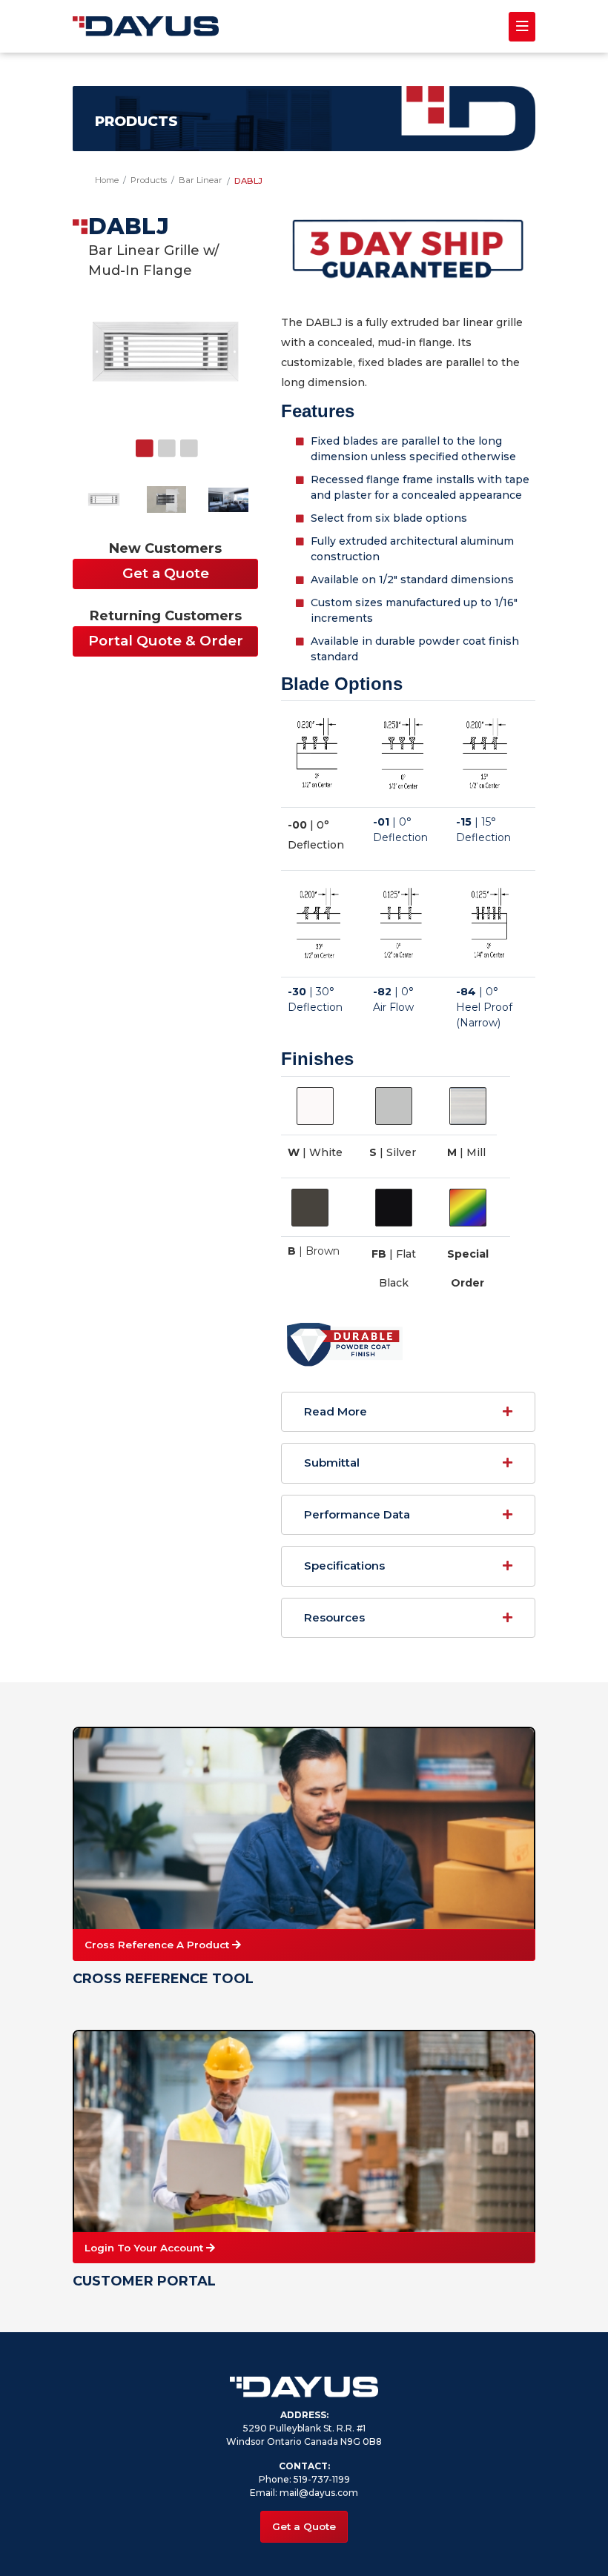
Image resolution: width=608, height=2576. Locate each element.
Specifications (344, 1566)
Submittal (332, 1463)
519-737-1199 (322, 2479)
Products (149, 180)
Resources (334, 1617)
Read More (336, 1411)
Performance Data (357, 1514)
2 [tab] (176, 457)
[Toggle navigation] (522, 27)
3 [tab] (199, 457)
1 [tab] (154, 457)
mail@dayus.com (319, 2493)
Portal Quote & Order (166, 641)
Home (107, 180)
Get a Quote (166, 573)
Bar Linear (201, 180)
